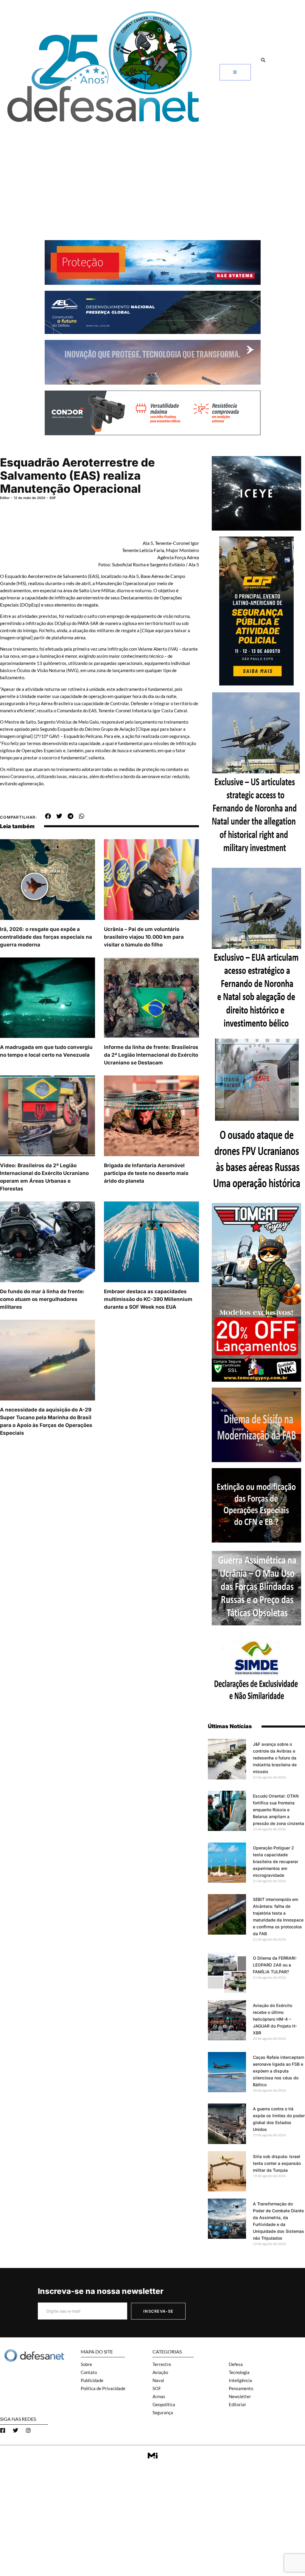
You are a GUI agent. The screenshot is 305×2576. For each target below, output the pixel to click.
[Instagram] (28, 2430)
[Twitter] (15, 2430)
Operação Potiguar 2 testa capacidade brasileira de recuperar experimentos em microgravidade (276, 1861)
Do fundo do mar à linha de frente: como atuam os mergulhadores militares (42, 1299)
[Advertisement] (152, 172)
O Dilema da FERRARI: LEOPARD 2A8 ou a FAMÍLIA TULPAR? (275, 1965)
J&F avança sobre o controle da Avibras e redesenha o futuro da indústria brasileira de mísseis (275, 1758)
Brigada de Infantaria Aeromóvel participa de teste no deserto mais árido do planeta (146, 1173)
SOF (53, 498)
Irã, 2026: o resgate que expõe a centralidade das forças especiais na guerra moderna (46, 937)
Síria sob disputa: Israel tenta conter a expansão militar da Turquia (277, 2163)
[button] (263, 60)
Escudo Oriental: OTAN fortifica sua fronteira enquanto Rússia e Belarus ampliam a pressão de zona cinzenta (278, 1810)
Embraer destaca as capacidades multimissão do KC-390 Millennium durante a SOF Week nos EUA (148, 1299)
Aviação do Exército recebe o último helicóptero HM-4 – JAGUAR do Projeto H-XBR (275, 2019)
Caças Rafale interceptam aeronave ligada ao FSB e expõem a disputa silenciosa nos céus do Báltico (278, 2071)
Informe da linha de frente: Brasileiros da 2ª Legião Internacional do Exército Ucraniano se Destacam (151, 1055)
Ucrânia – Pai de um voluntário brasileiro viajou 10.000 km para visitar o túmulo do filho (144, 937)
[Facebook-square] (3, 2430)
